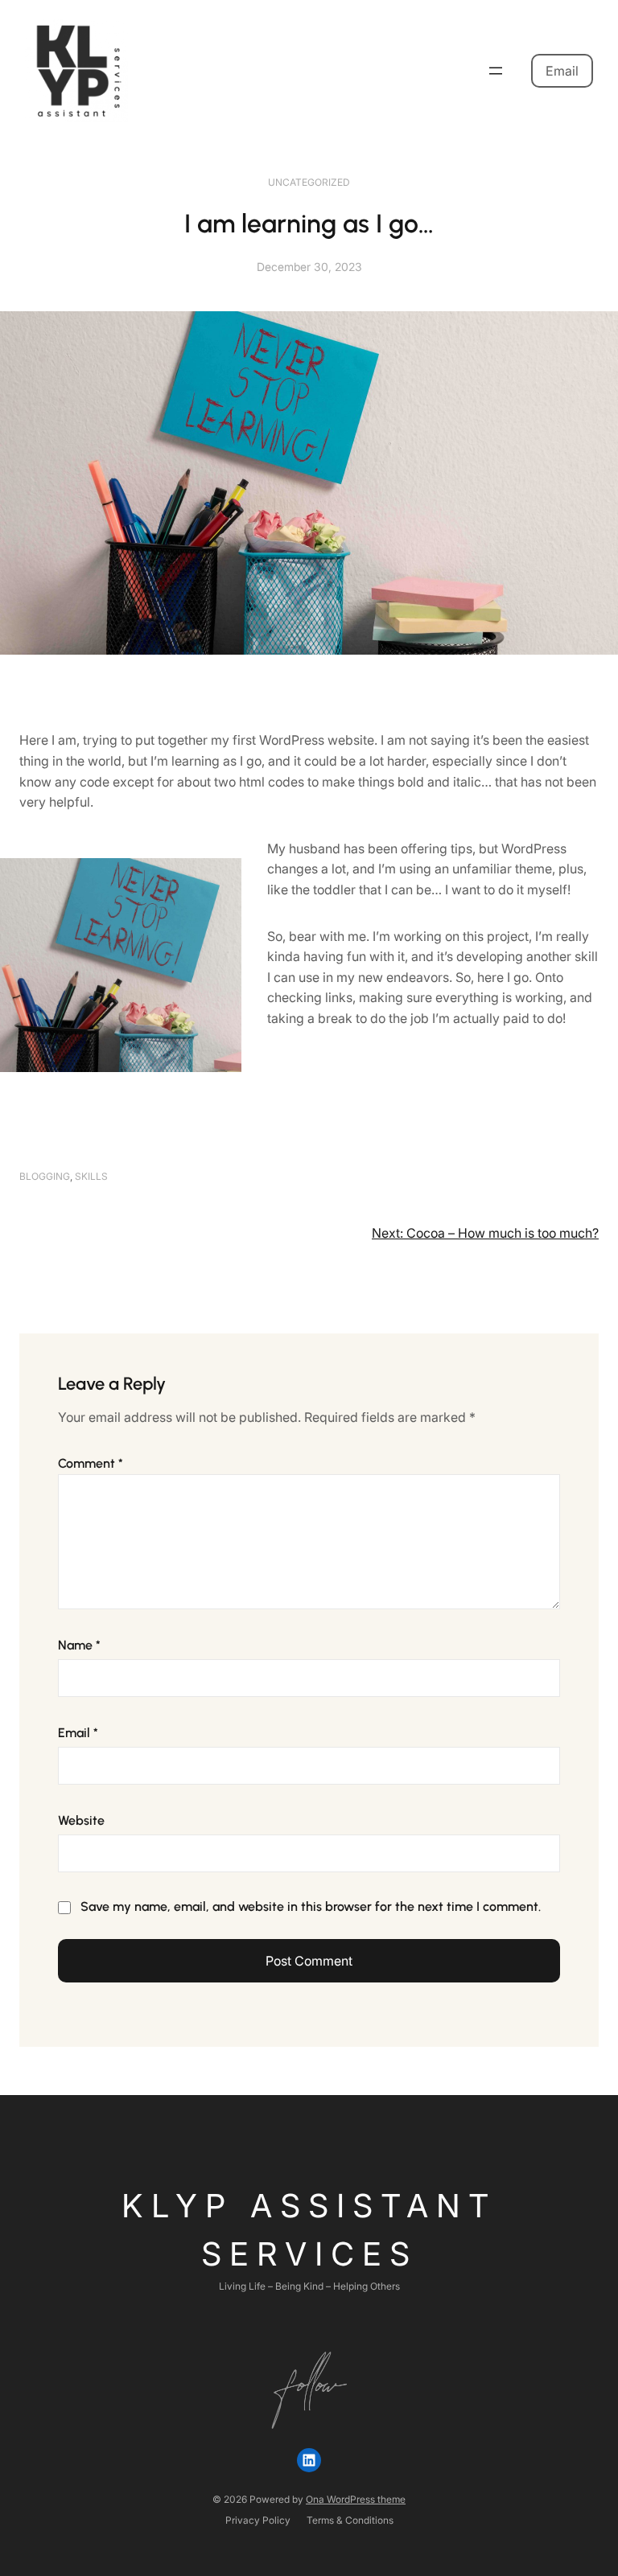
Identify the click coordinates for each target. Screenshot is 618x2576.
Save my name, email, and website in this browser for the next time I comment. (311, 1906)
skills (91, 1176)
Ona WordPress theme (356, 2499)
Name (79, 1645)
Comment (91, 1463)
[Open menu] (496, 71)
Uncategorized (309, 182)
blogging (45, 1176)
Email (562, 71)
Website (81, 1820)
